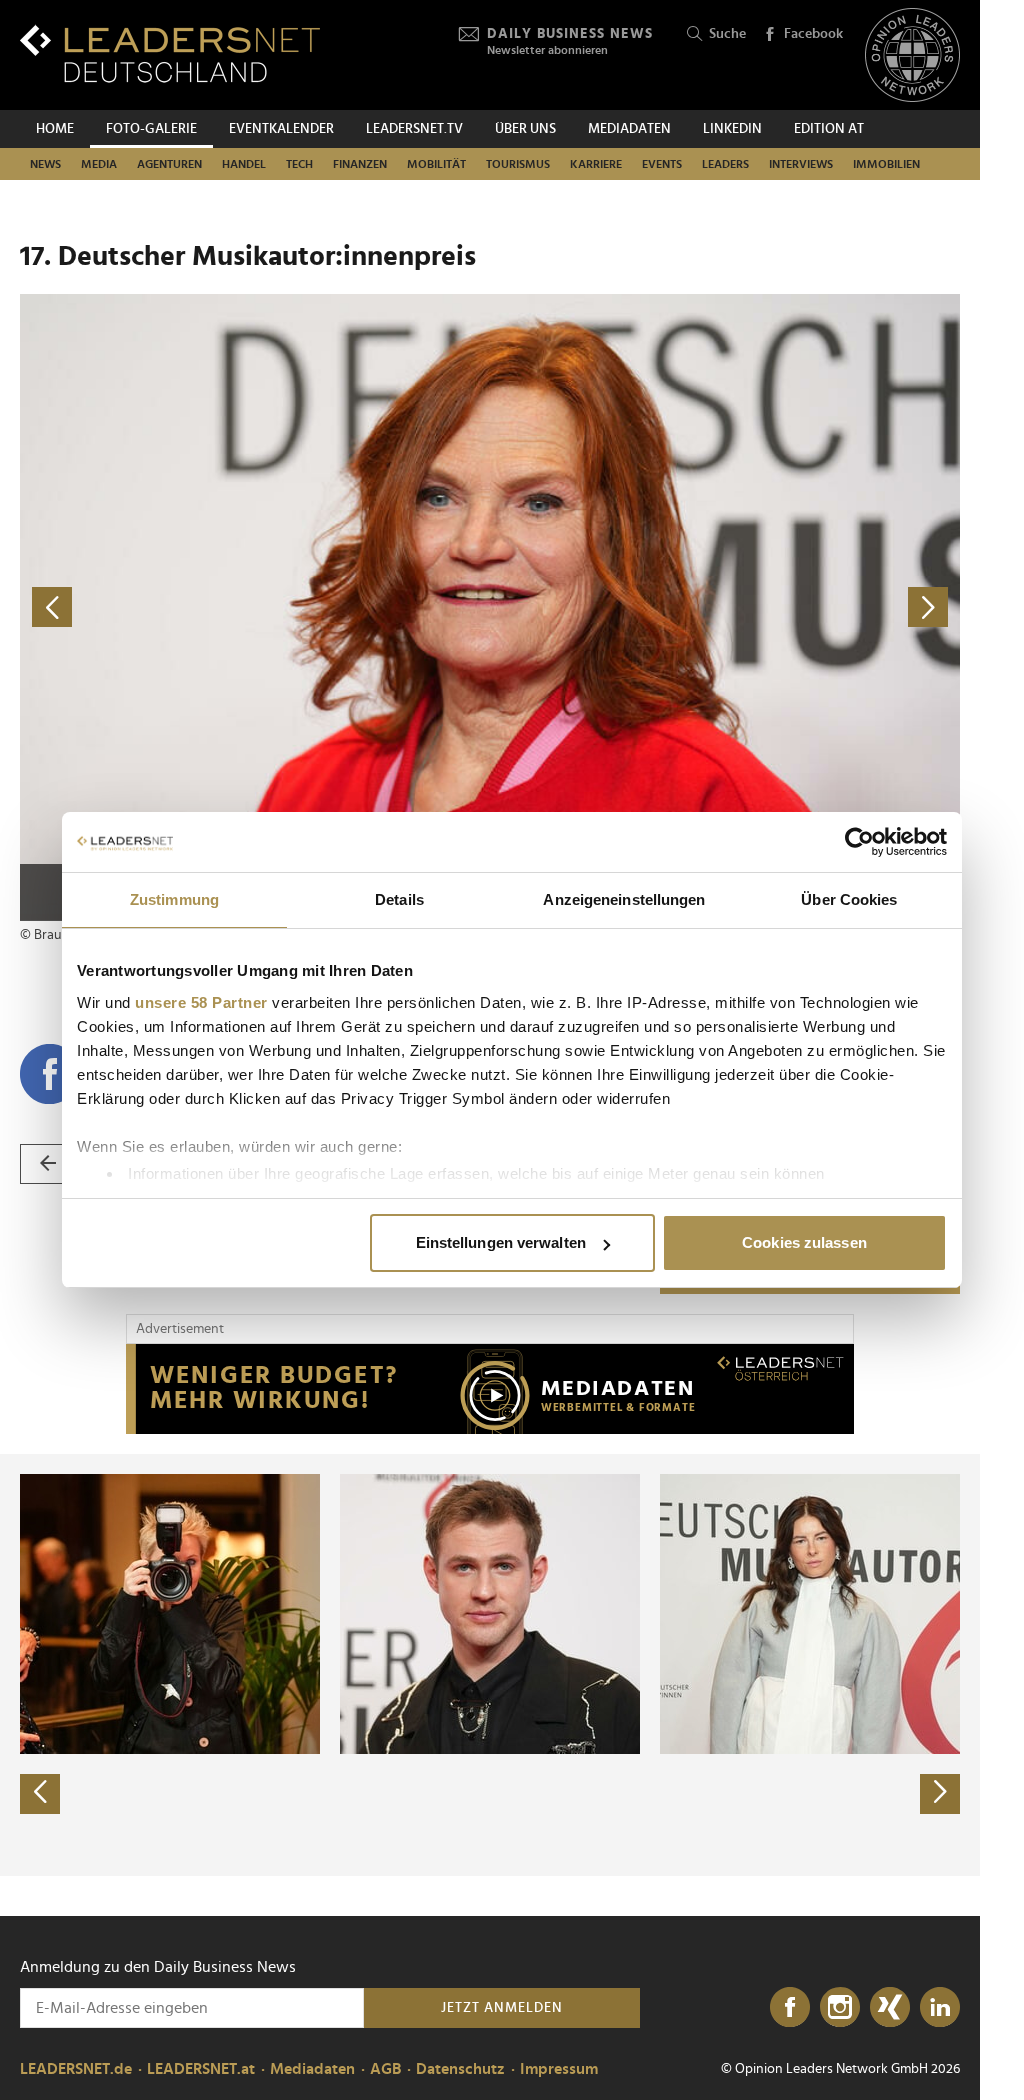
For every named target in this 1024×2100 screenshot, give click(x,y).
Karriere (596, 164)
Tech (299, 164)
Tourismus (518, 164)
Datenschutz (460, 2069)
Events (662, 164)
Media (99, 164)
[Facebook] (790, 2008)
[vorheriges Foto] (255, 607)
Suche (727, 34)
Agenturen (169, 164)
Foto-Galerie (151, 129)
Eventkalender (281, 129)
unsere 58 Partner (201, 1002)
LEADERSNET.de (76, 2069)
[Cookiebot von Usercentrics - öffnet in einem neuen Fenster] (859, 842)
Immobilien (886, 164)
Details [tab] (399, 899)
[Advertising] (490, 1389)
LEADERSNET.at (201, 2069)
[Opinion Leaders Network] (912, 55)
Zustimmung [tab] (174, 899)
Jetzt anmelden (502, 2008)
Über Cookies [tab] (849, 899)
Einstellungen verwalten (501, 1242)
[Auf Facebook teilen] (50, 1074)
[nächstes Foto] (725, 607)
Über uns (525, 129)
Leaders (725, 164)
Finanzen (360, 164)
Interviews (801, 164)
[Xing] (890, 2008)
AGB (385, 2069)
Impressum (559, 2069)
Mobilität (436, 164)
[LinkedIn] (940, 2008)
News (45, 164)
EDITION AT (829, 129)
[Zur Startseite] (170, 53)
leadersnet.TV (414, 129)
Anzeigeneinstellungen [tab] (624, 899)
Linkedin (732, 129)
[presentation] (40, 1794)
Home (55, 129)
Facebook (813, 34)
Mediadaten (629, 129)
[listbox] (490, 1665)
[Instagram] (840, 2008)
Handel (244, 164)
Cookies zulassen (804, 1242)
